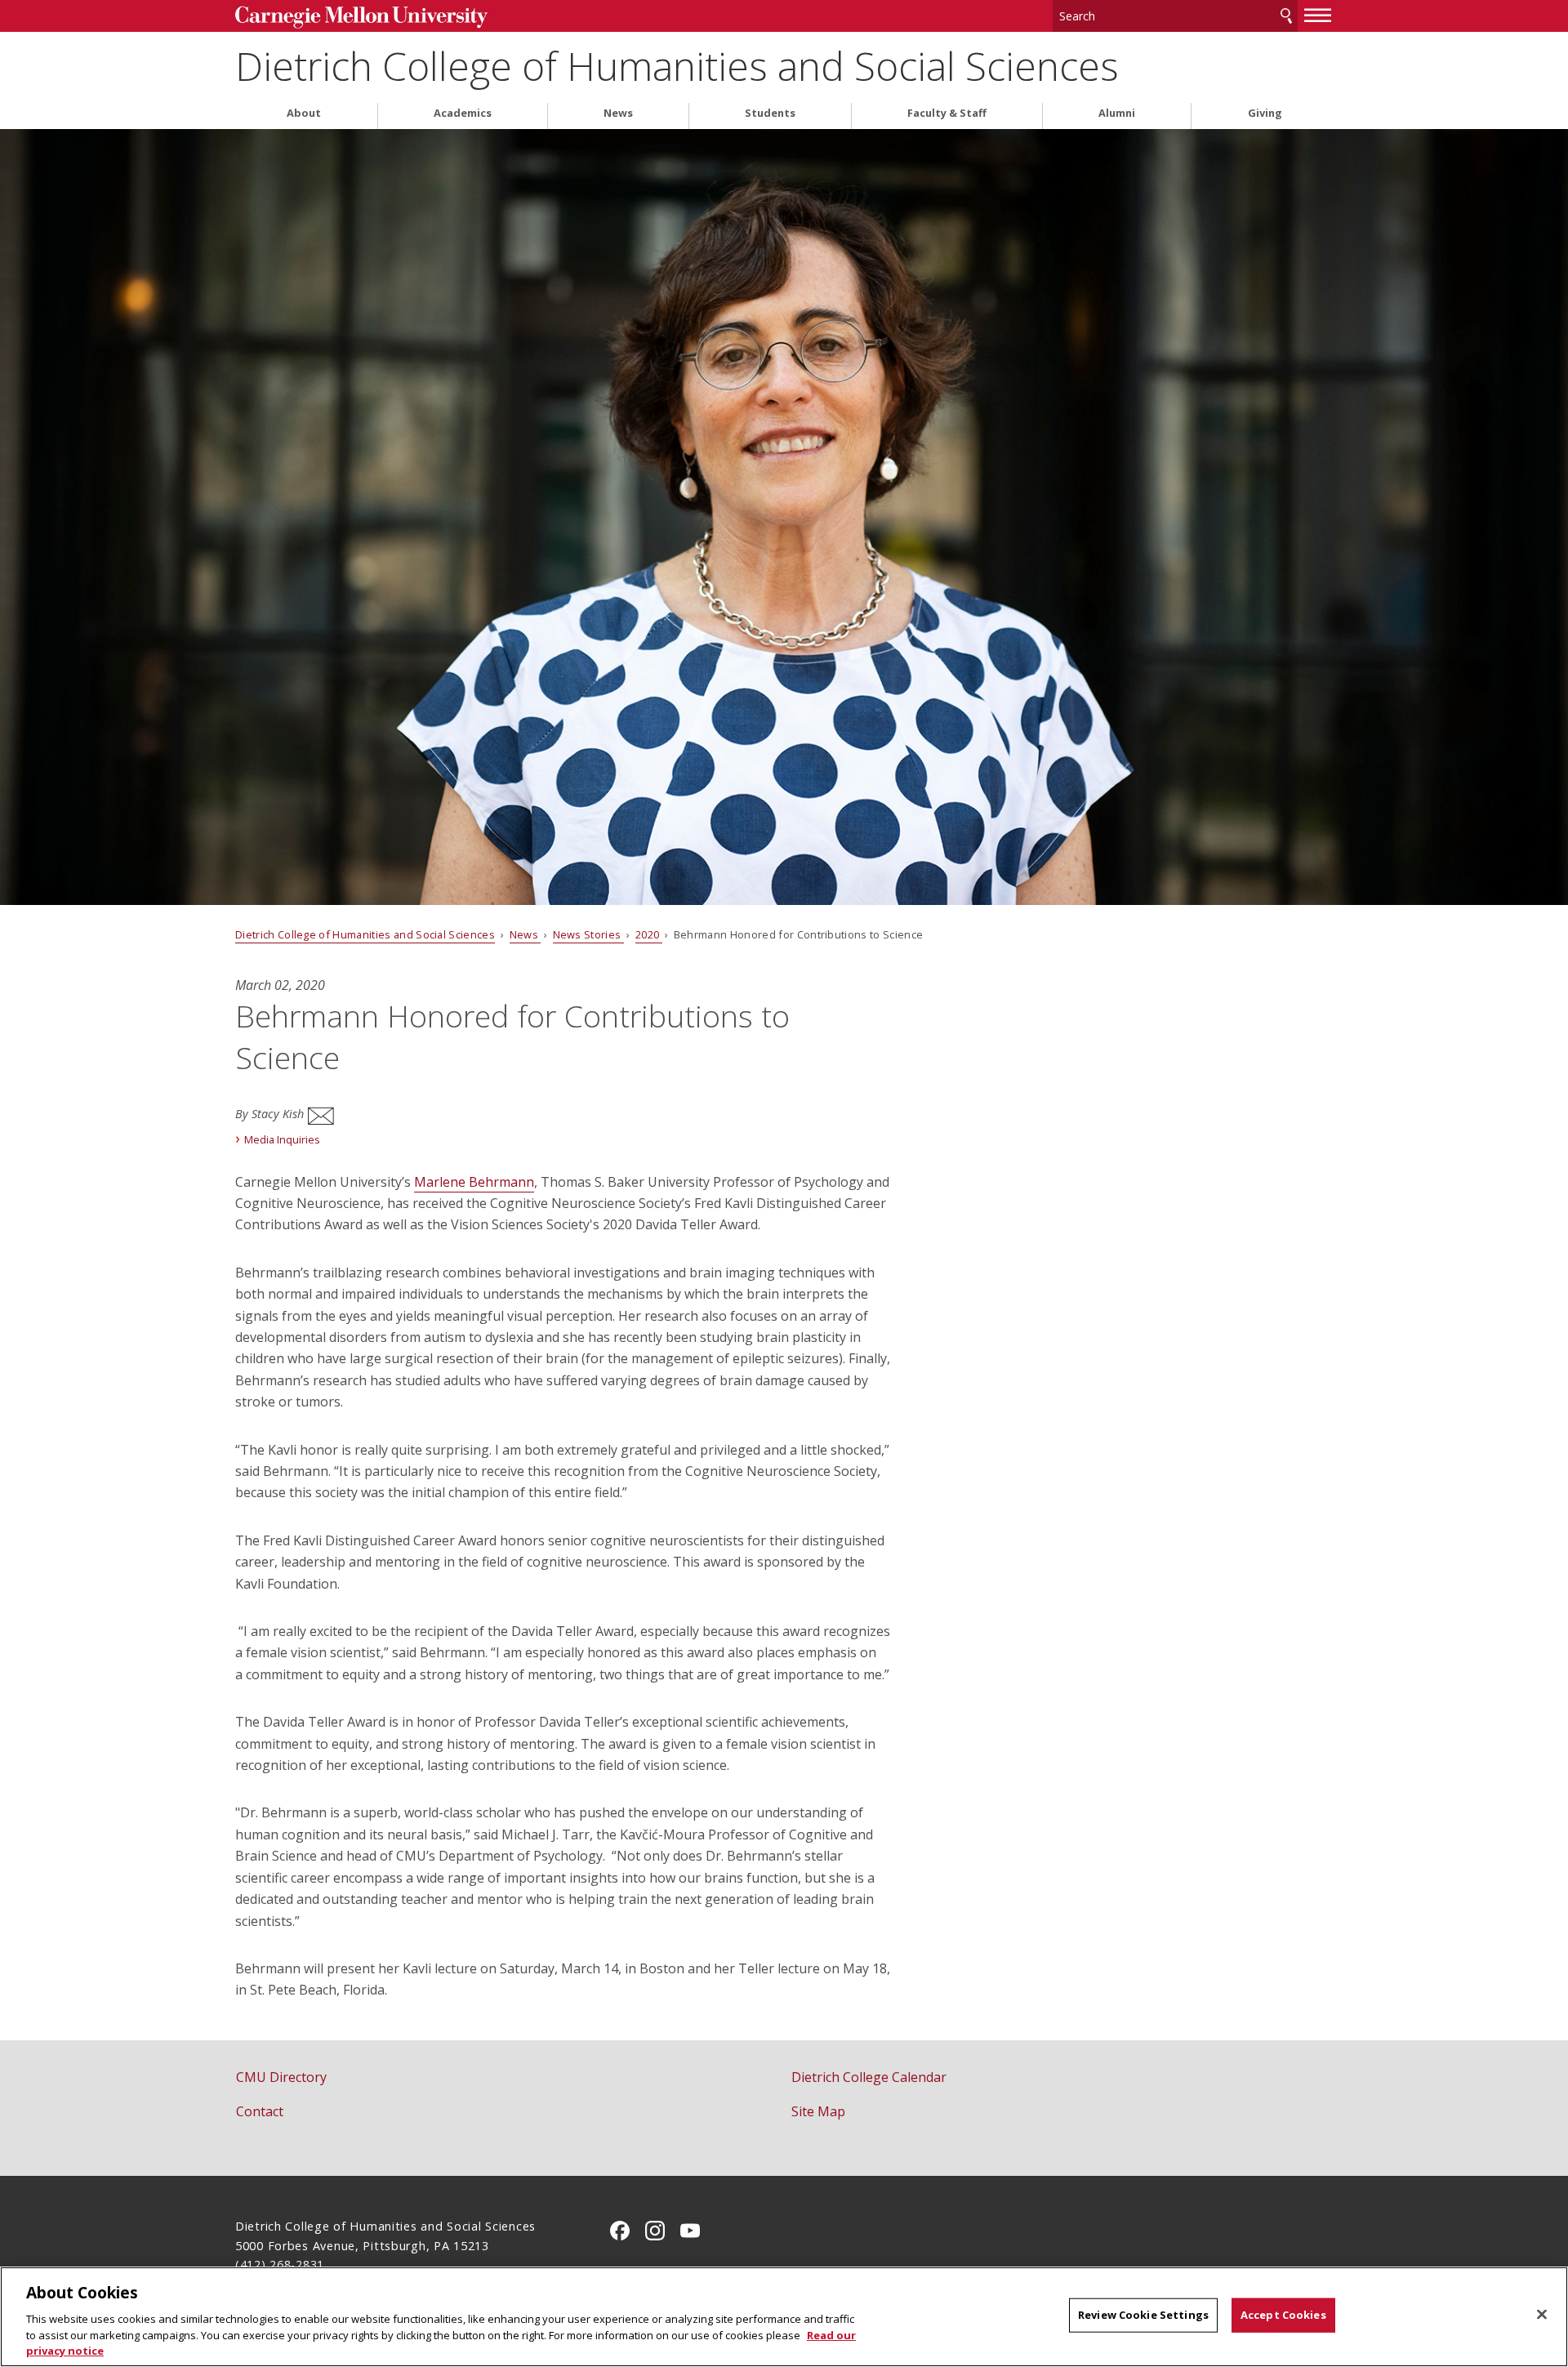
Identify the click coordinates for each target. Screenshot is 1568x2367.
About (304, 113)
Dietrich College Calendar (869, 2077)
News (618, 113)
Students (770, 113)
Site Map (818, 2111)
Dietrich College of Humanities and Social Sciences (677, 66)
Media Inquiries (282, 1139)
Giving (1265, 113)
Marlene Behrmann (474, 1182)
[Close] (1542, 2315)
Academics (463, 113)
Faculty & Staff (947, 113)
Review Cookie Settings (1143, 2315)
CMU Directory (281, 2077)
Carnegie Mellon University (361, 18)
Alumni (1117, 113)
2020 (649, 934)
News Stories (588, 934)
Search (1286, 16)
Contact (260, 2111)
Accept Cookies (1283, 2315)
